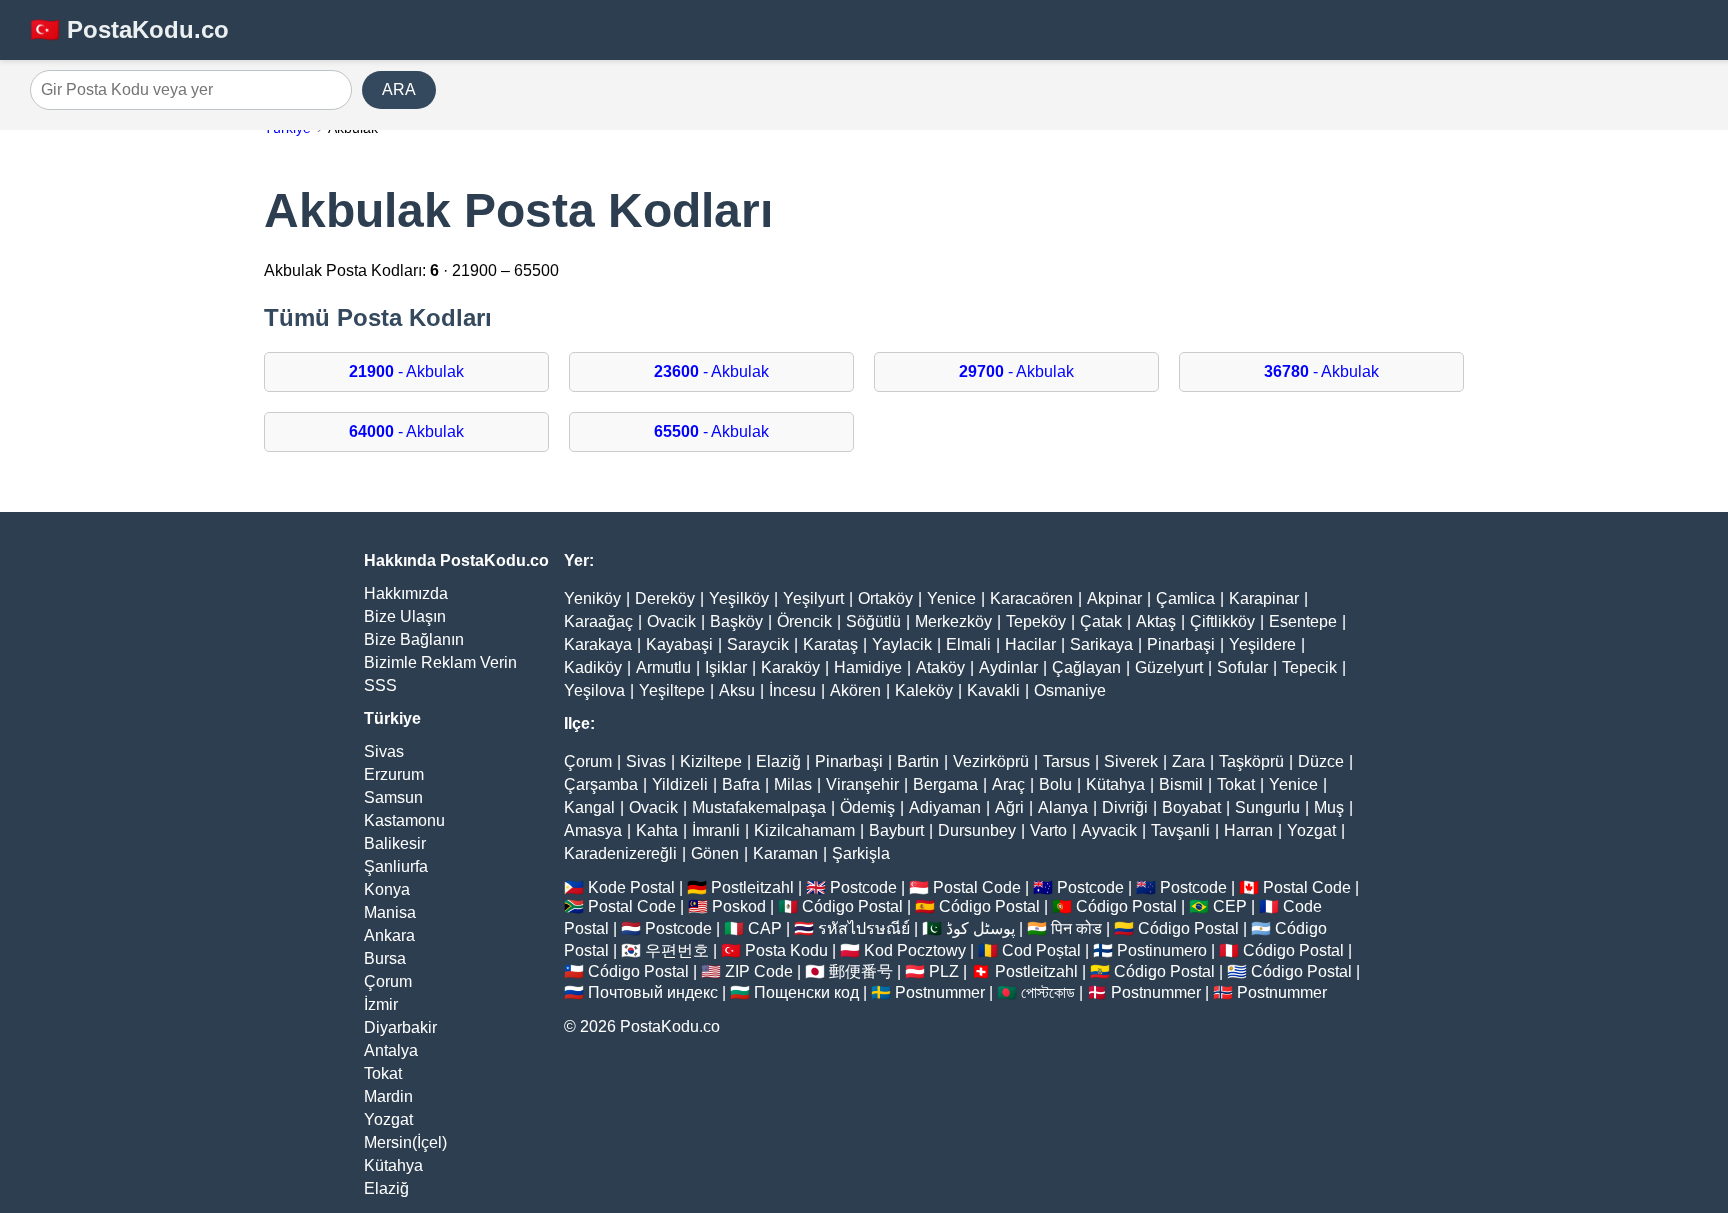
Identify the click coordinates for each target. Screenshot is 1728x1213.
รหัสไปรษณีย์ (864, 928)
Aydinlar (1008, 667)
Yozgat (388, 1119)
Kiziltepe (711, 761)
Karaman (785, 853)
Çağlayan (1086, 667)
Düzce (1321, 761)
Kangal (589, 807)
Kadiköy (593, 667)
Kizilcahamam (804, 830)
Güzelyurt (1169, 667)
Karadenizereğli (620, 853)
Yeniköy (592, 598)
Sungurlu (1267, 807)
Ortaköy (885, 598)
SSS (380, 685)
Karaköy (790, 667)
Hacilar (1030, 644)
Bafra (741, 784)
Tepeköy (1036, 621)
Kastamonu (404, 820)
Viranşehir (862, 784)
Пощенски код (806, 992)
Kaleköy (924, 690)
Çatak (1101, 621)
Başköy (736, 621)
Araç (1008, 784)
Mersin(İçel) (405, 1142)
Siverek (1131, 761)
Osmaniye (1070, 690)
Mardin (388, 1096)
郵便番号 (861, 971)
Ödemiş (867, 807)
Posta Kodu (786, 950)
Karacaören (1031, 598)
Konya (387, 889)
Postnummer (940, 992)
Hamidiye (868, 667)
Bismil (1181, 784)
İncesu (792, 690)
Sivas (384, 751)
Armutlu (663, 667)
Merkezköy (953, 621)
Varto (1048, 830)
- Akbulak (406, 371)
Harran (1248, 830)
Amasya (593, 830)
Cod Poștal (1041, 950)
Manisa (390, 912)
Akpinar (1114, 598)
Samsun (393, 797)
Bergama (945, 784)
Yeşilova (594, 690)
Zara (1188, 761)
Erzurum (394, 774)
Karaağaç (598, 621)
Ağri (1009, 807)
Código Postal (852, 906)
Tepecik (1309, 667)
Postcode (863, 887)
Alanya (1063, 807)
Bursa (385, 958)
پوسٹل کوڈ (980, 928)
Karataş (830, 644)
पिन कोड (1076, 928)
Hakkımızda (406, 593)
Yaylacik (902, 644)
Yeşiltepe (672, 690)
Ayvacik (1109, 830)
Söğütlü (873, 621)
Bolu (1055, 784)
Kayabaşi (679, 644)
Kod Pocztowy (915, 950)
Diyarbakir (400, 1027)
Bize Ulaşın (405, 616)
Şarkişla (861, 853)
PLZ (944, 971)
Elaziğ (386, 1188)
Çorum (388, 981)
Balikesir (395, 843)
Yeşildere (1262, 644)
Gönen (715, 853)
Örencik (804, 621)
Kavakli (993, 690)
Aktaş (1156, 621)
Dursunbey (977, 830)
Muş (1329, 807)
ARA (399, 89)
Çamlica (1185, 598)
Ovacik (671, 621)
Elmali (968, 644)
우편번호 (677, 950)
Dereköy (665, 598)
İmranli (716, 830)
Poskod (739, 906)
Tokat (383, 1073)
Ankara (389, 935)
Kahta (657, 830)
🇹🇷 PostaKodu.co (129, 29)
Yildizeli (680, 784)
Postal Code (977, 887)
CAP (765, 928)
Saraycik (758, 644)
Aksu (737, 690)
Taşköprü (1251, 761)
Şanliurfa (396, 866)
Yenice (951, 598)
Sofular (1242, 667)
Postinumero (1162, 950)
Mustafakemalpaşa (759, 807)
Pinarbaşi (1181, 644)
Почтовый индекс (653, 992)
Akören (855, 690)
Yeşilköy (739, 598)
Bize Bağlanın (414, 639)
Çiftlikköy (1222, 621)
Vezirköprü (991, 761)
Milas (793, 784)
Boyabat (1191, 807)
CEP (1230, 906)
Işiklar (726, 667)
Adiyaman (945, 807)
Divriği (1125, 807)
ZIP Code (759, 971)
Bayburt (896, 830)
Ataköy (940, 667)
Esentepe (1303, 621)
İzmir (381, 1004)
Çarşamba (601, 784)
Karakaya (598, 644)
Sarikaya (1101, 644)
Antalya (391, 1050)
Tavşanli (1180, 830)
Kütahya (393, 1165)
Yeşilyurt (813, 598)
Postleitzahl (752, 887)
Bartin (918, 761)
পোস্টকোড (1048, 992)
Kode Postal (631, 887)
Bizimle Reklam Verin (440, 662)
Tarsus (1066, 761)
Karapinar (1264, 598)
